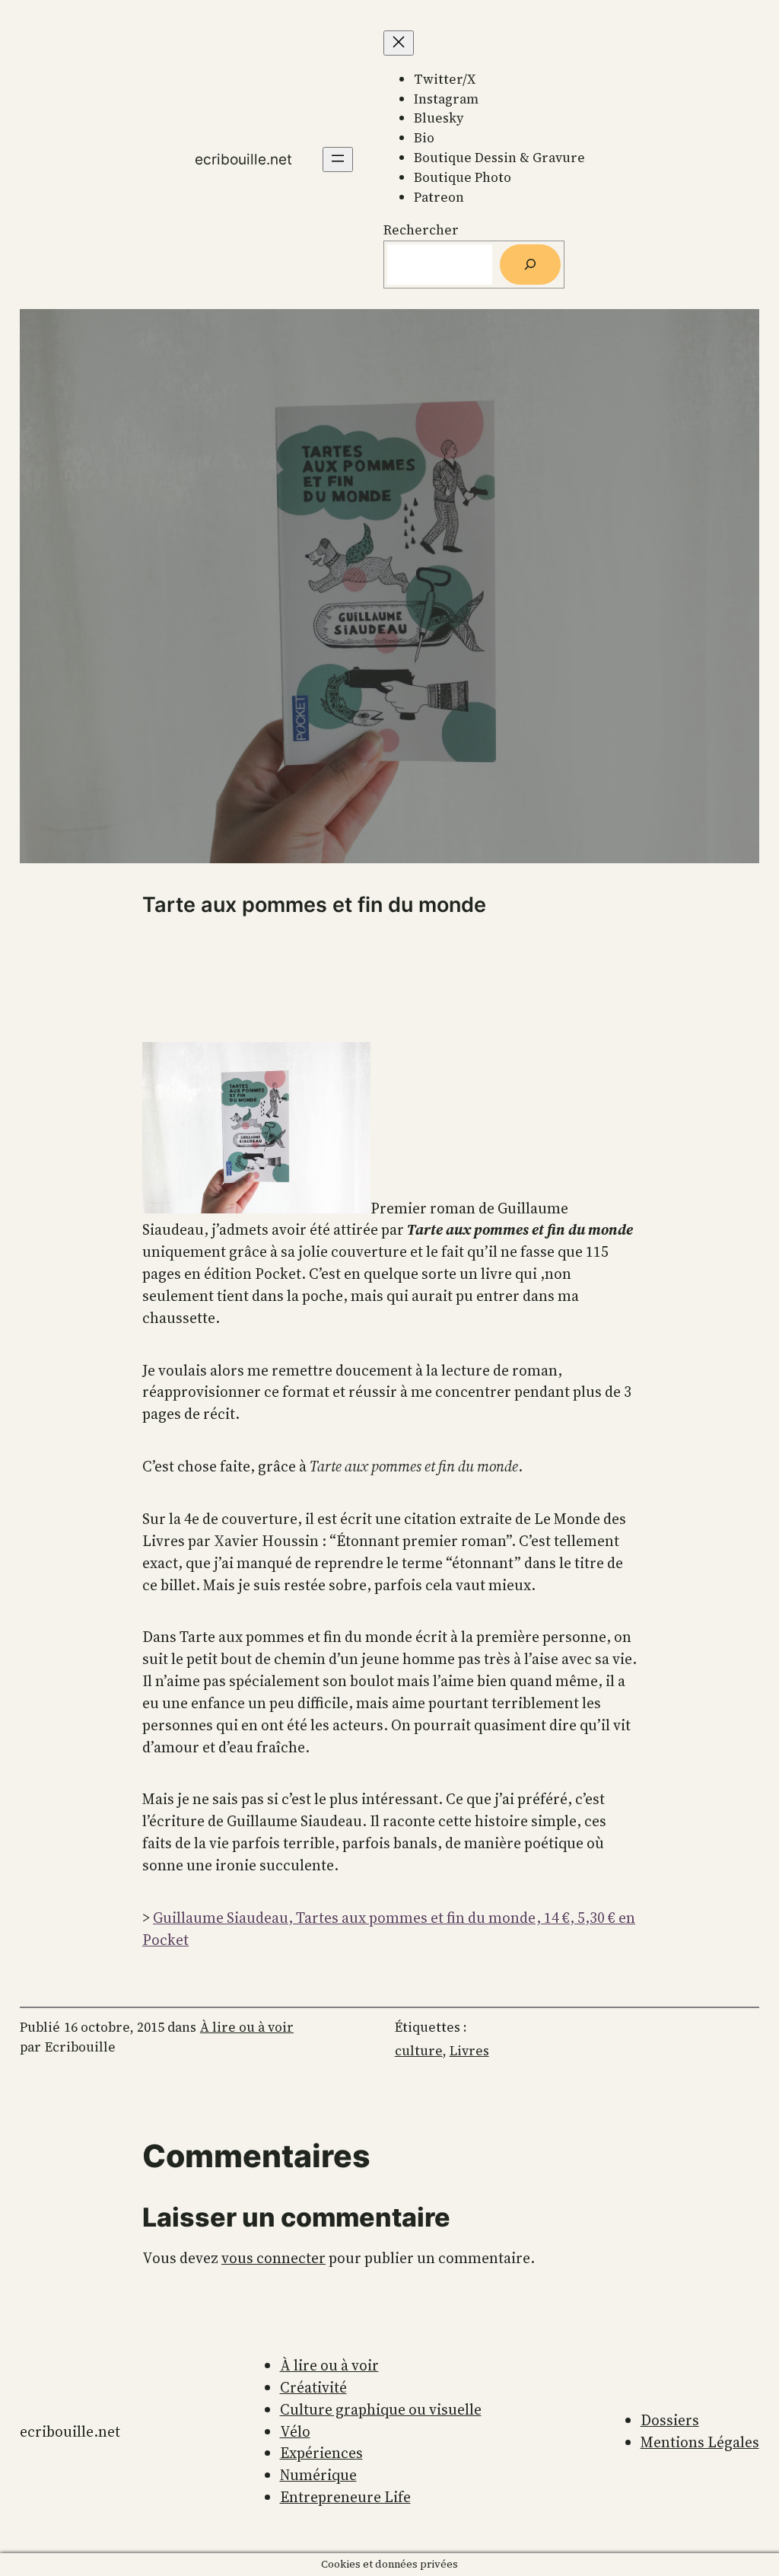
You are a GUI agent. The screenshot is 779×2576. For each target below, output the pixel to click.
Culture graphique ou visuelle (381, 2409)
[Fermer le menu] (399, 43)
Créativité (313, 2387)
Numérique (318, 2475)
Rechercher (421, 230)
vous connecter (273, 2258)
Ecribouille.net (243, 159)
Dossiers (670, 2420)
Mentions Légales (700, 2442)
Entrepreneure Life (345, 2497)
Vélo (295, 2431)
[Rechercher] (530, 265)
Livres (469, 2051)
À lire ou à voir (247, 2027)
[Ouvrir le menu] (338, 159)
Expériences (321, 2453)
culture (419, 2051)
